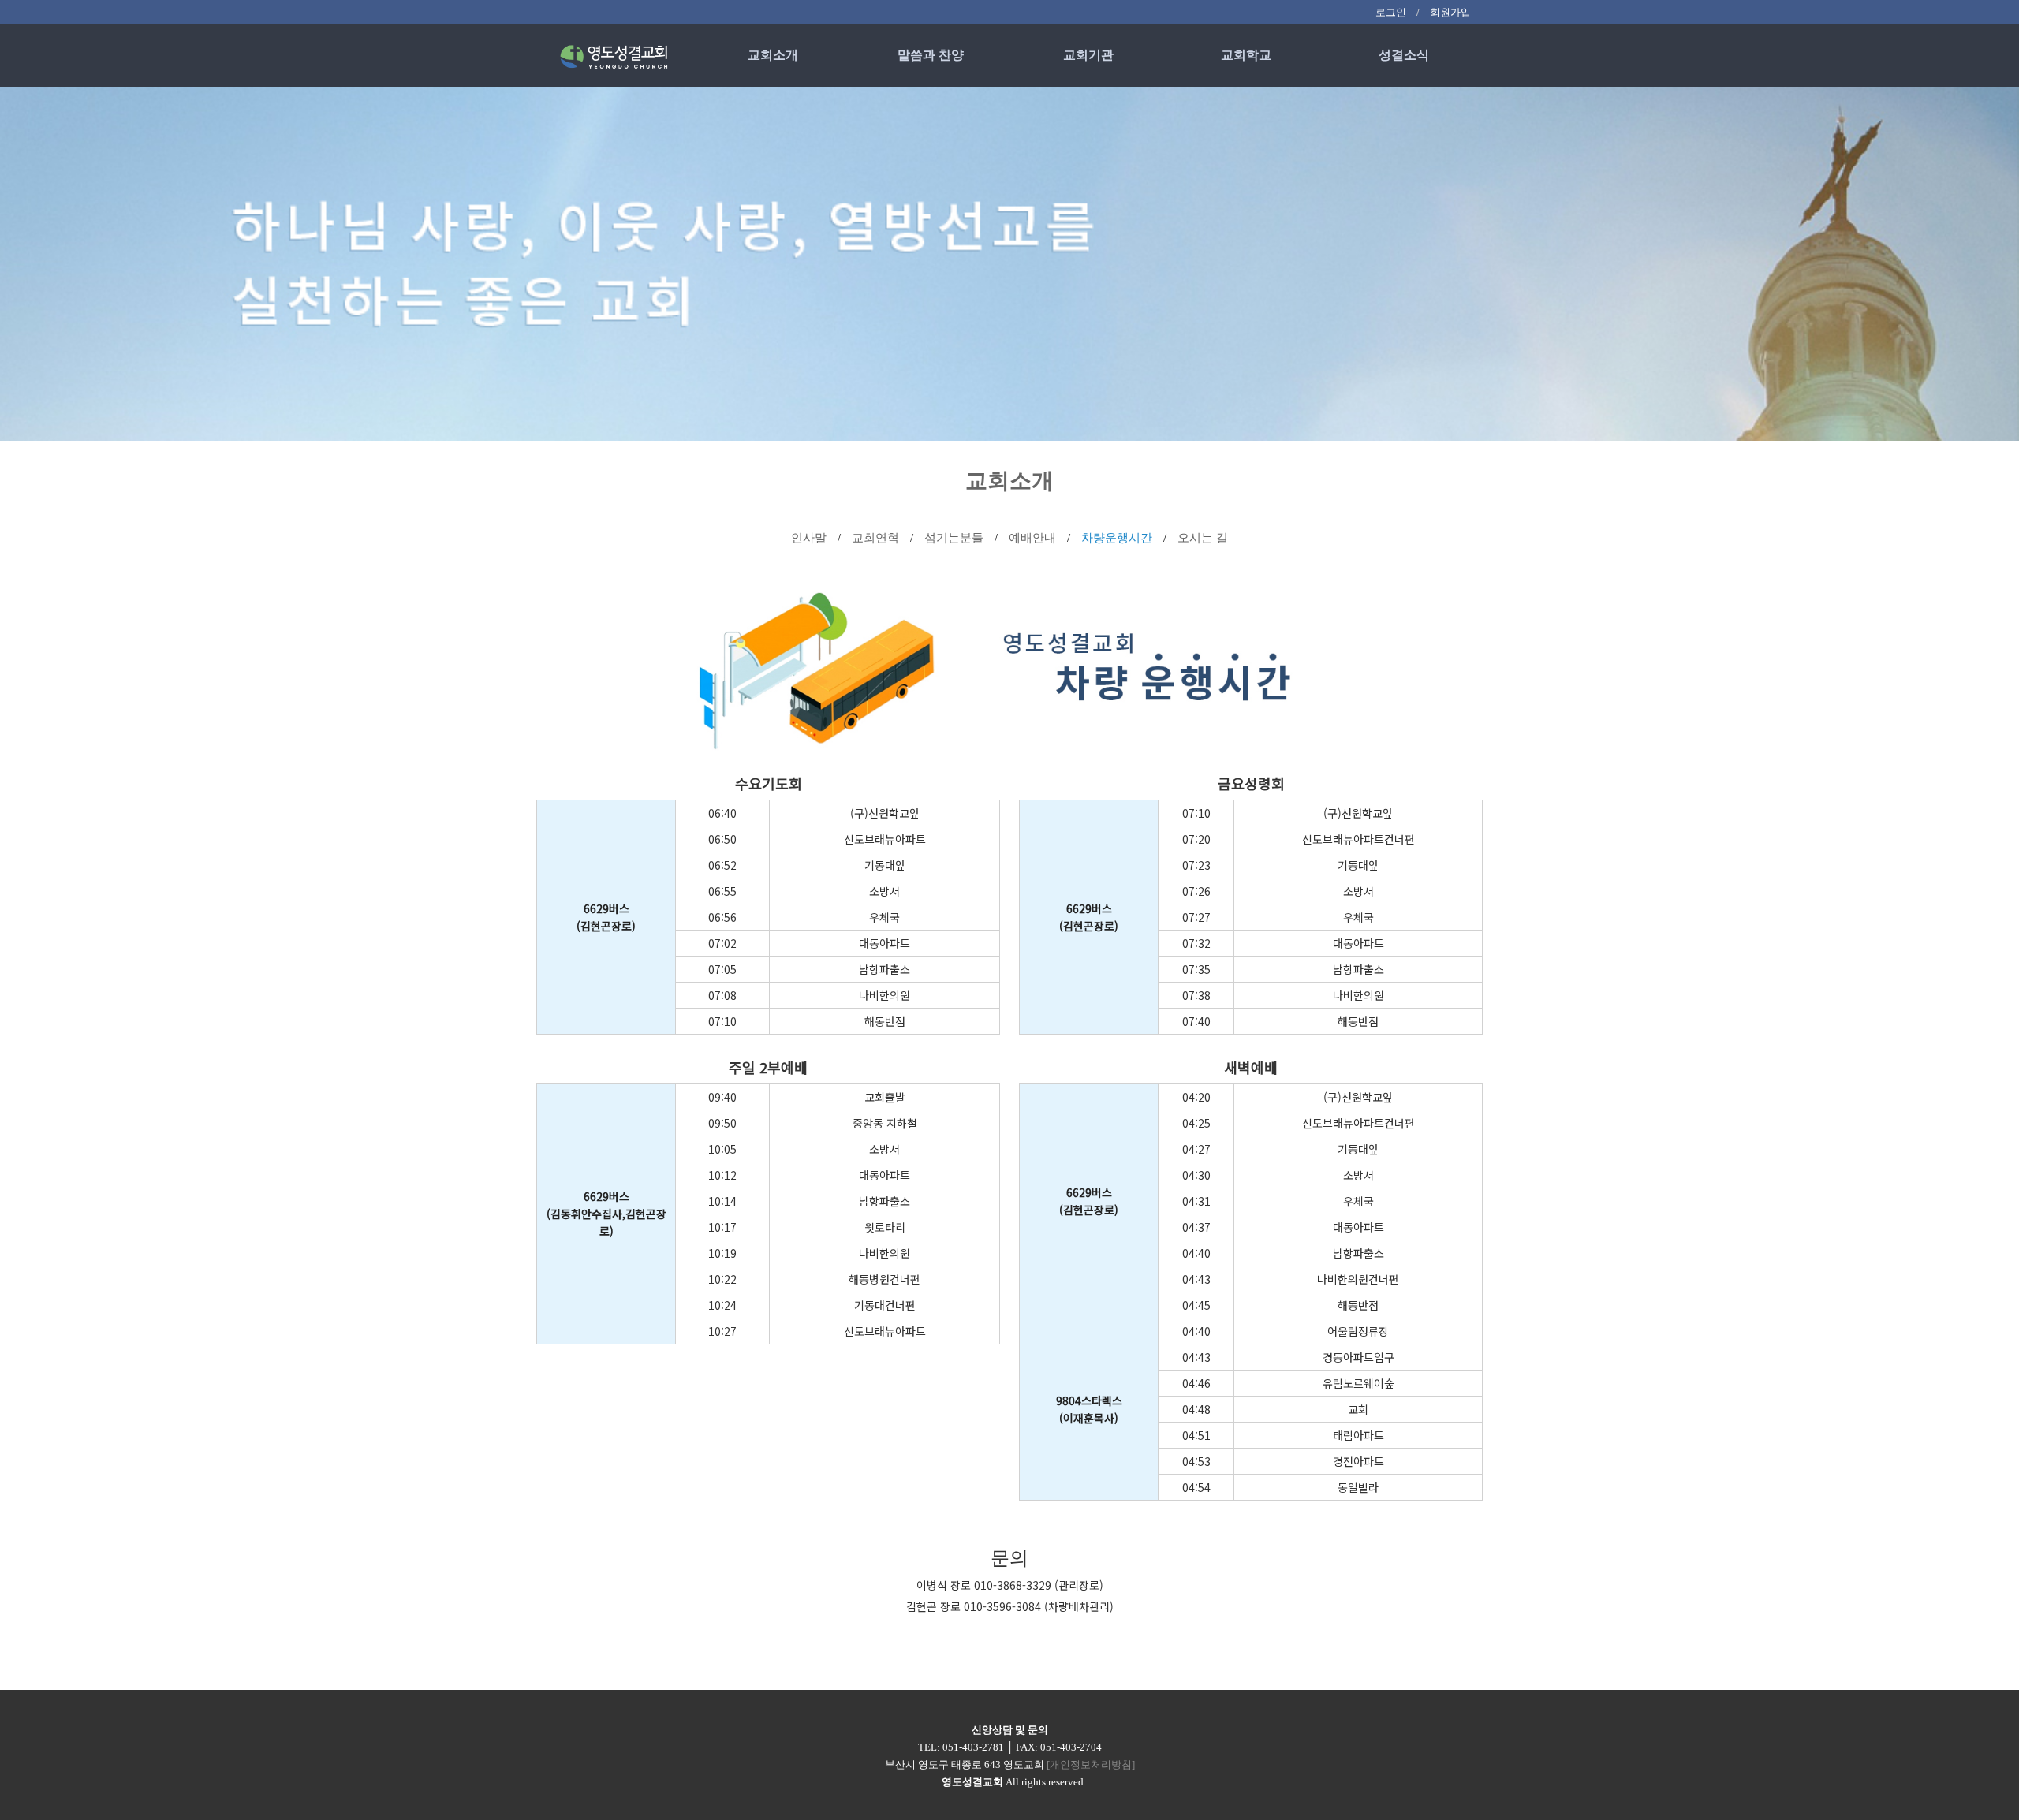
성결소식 (1404, 55)
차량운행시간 (1118, 538)
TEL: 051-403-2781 (961, 1747)
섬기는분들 (955, 538)
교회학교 (1246, 55)
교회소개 (773, 55)
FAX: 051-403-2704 (1059, 1747)
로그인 (1391, 12)
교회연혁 (877, 538)
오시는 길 (1203, 538)
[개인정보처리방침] (1091, 1764)
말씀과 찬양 (931, 55)
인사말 (810, 538)
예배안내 (1034, 538)
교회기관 (1088, 55)
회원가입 (1450, 12)
